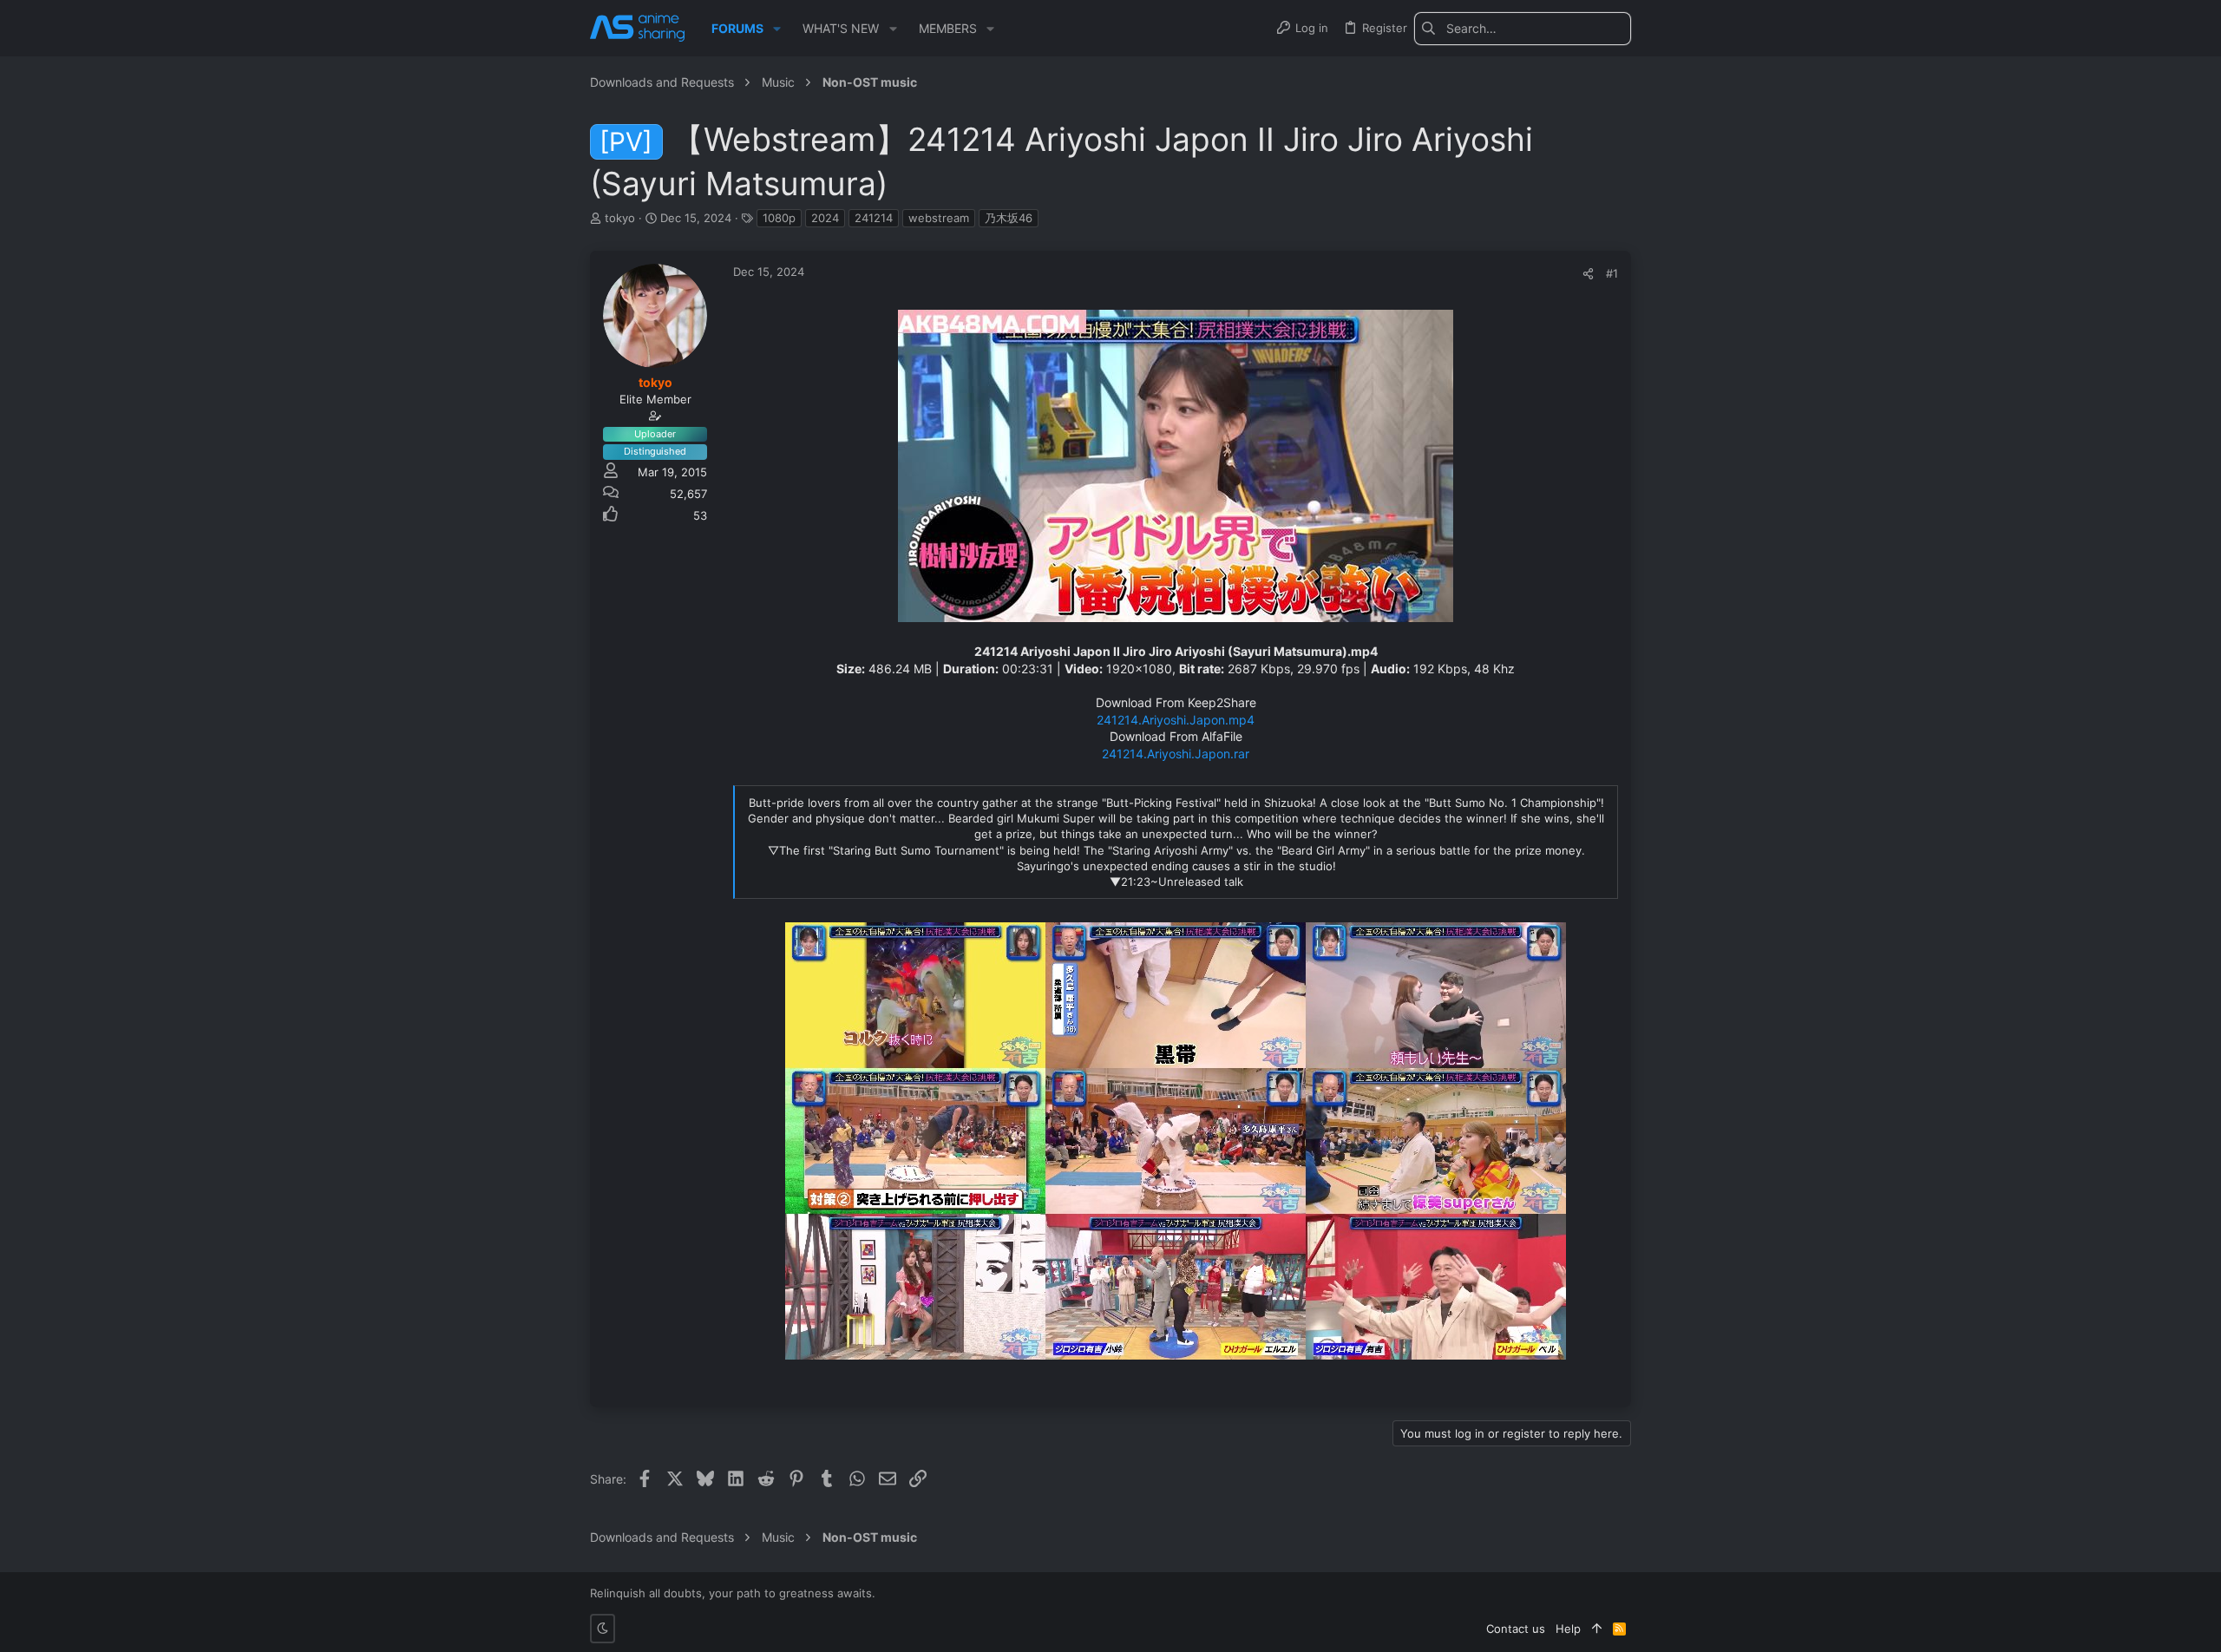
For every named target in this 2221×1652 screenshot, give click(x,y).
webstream (939, 218)
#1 (1612, 273)
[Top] (1597, 1629)
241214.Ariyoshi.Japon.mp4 (1176, 720)
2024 (825, 218)
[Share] (1588, 274)
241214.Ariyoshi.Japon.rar (1176, 754)
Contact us (1516, 1629)
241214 (874, 218)
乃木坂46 (1009, 218)
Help (1568, 1629)
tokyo (620, 218)
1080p (779, 218)
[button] (777, 29)
